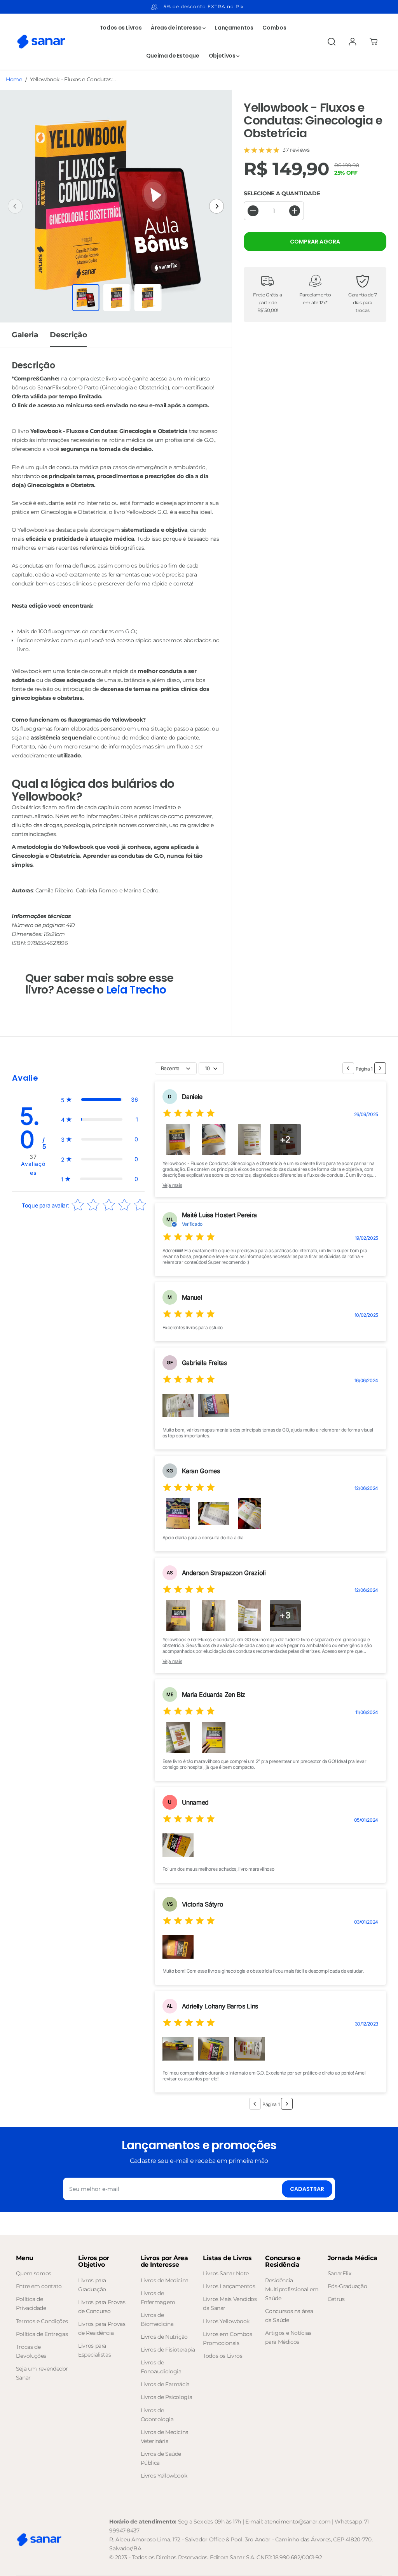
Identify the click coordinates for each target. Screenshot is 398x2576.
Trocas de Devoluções (31, 2351)
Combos (274, 28)
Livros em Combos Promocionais (227, 2339)
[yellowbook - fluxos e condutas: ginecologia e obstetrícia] (116, 206)
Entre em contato (39, 2286)
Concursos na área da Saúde (289, 2316)
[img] (189, 1114)
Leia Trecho (136, 990)
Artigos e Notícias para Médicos (288, 2337)
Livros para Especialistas (94, 2350)
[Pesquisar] (332, 42)
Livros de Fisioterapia (168, 2350)
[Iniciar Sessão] (353, 42)
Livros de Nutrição (164, 2337)
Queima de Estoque (173, 56)
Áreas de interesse (177, 28)
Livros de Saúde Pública (161, 2458)
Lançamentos (234, 28)
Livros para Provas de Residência (102, 2328)
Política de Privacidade (31, 2304)
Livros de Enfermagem (158, 2298)
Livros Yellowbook (164, 2476)
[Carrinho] (374, 42)
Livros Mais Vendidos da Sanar (230, 2304)
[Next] (216, 206)
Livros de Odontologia (157, 2415)
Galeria (25, 335)
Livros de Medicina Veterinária (165, 2437)
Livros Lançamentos (229, 2286)
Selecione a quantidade (282, 193)
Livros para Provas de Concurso (102, 2307)
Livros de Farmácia (165, 2384)
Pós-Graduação (347, 2286)
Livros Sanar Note (226, 2273)
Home (14, 79)
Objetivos (223, 56)
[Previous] (15, 206)
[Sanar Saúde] (41, 42)
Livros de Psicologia (167, 2397)
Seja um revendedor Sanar (42, 2373)
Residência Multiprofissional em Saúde (292, 2289)
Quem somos (34, 2273)
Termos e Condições (42, 2321)
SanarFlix (340, 2273)
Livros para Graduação (92, 2285)
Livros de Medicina (165, 2280)
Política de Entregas (42, 2334)
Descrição (68, 335)
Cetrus (336, 2299)
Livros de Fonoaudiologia (161, 2367)
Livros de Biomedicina (157, 2319)
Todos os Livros (121, 28)
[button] (99, 1100)
